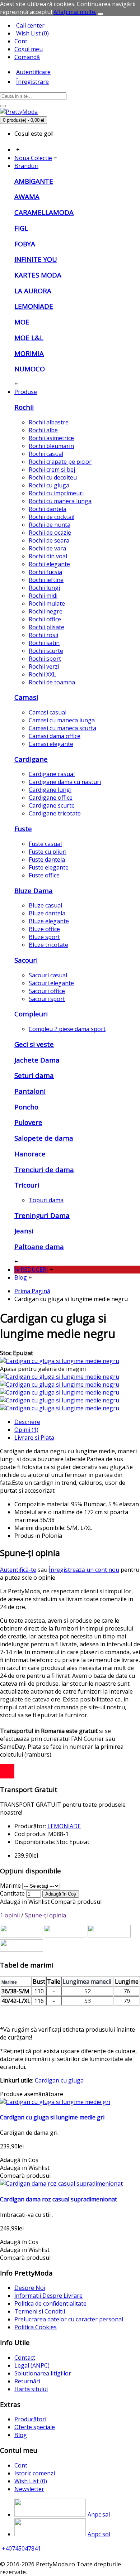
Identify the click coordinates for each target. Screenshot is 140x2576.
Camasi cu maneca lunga (62, 720)
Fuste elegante (49, 867)
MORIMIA (29, 353)
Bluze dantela (47, 913)
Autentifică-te (18, 1570)
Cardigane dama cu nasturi (65, 782)
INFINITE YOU (36, 259)
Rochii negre (46, 611)
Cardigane (31, 759)
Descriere (27, 1422)
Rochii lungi (44, 588)
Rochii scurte (46, 651)
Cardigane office (51, 798)
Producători (30, 2419)
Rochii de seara (49, 540)
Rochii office (45, 619)
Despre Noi (30, 2288)
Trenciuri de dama (44, 1169)
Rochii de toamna (52, 682)
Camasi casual (48, 712)
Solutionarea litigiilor (43, 2373)
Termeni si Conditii (40, 2311)
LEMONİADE (34, 306)
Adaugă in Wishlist (25, 1902)
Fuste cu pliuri (48, 852)
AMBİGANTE (34, 181)
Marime (10, 1886)
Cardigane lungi (50, 790)
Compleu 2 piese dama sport (67, 1029)
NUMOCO (30, 369)
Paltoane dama (39, 1246)
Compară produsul (76, 1902)
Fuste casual (45, 844)
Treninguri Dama (42, 1215)
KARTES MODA (38, 275)
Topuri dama (46, 1200)
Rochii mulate (47, 603)
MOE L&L (29, 338)
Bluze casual (45, 905)
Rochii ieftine (46, 580)
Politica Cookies (36, 2327)
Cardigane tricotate (55, 813)
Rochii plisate (46, 627)
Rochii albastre (49, 422)
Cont (21, 2465)
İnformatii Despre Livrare (48, 2296)
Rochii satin (44, 643)
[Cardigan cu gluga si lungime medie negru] (60, 1361)
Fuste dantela (47, 860)
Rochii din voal (48, 556)
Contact (25, 2358)
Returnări (27, 2381)
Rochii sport (45, 659)
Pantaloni (30, 1091)
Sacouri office (47, 991)
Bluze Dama (34, 890)
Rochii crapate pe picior (60, 462)
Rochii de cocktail (52, 517)
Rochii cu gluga (49, 485)
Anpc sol (99, 2534)
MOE (22, 322)
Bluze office (44, 929)
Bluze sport (44, 937)
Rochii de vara (47, 548)
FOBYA (25, 244)
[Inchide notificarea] (101, 14)
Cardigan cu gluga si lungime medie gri (52, 2117)
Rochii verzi (44, 666)
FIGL (21, 228)
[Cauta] (3, 106)
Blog (21, 2435)
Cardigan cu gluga (59, 2080)
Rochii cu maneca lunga (60, 501)
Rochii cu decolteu (53, 477)
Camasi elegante (51, 744)
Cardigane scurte (52, 805)
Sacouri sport (47, 999)
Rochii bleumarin (51, 446)
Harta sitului (31, 2389)
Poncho (26, 1107)
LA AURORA (33, 291)
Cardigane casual (52, 774)
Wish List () (31, 2481)
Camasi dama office (55, 736)
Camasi (26, 697)
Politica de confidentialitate (50, 2303)
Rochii (24, 407)
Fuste (23, 829)
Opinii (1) (26, 1430)
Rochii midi (43, 596)
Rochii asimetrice (51, 438)
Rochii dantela (48, 509)
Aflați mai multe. (75, 12)
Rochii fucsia (45, 572)
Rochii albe (43, 430)
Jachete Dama (37, 1060)
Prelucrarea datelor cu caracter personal (69, 2319)
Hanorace (30, 1154)
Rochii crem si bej (52, 470)
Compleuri (31, 1014)
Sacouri (26, 960)
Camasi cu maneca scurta (62, 728)
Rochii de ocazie (50, 533)
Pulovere (28, 1122)
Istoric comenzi (35, 2473)
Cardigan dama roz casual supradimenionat (59, 2199)
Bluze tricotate (48, 945)
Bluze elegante (49, 921)
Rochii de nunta (50, 525)
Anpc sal (99, 2514)
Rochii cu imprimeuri (56, 493)
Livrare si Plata (34, 1438)
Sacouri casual (48, 975)
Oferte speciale (35, 2427)
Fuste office (44, 875)
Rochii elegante (49, 564)
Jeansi (24, 1231)
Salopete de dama (44, 1138)
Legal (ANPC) (32, 2365)
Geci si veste (34, 1044)
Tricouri (27, 1185)
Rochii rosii (43, 635)
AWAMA (27, 196)
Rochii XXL (42, 674)
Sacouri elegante (51, 983)
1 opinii (10, 1915)
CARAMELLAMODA (44, 212)
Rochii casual (46, 454)
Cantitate (12, 1893)
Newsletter (29, 2489)
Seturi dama (34, 1075)
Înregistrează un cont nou (84, 1570)
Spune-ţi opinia (45, 1915)
